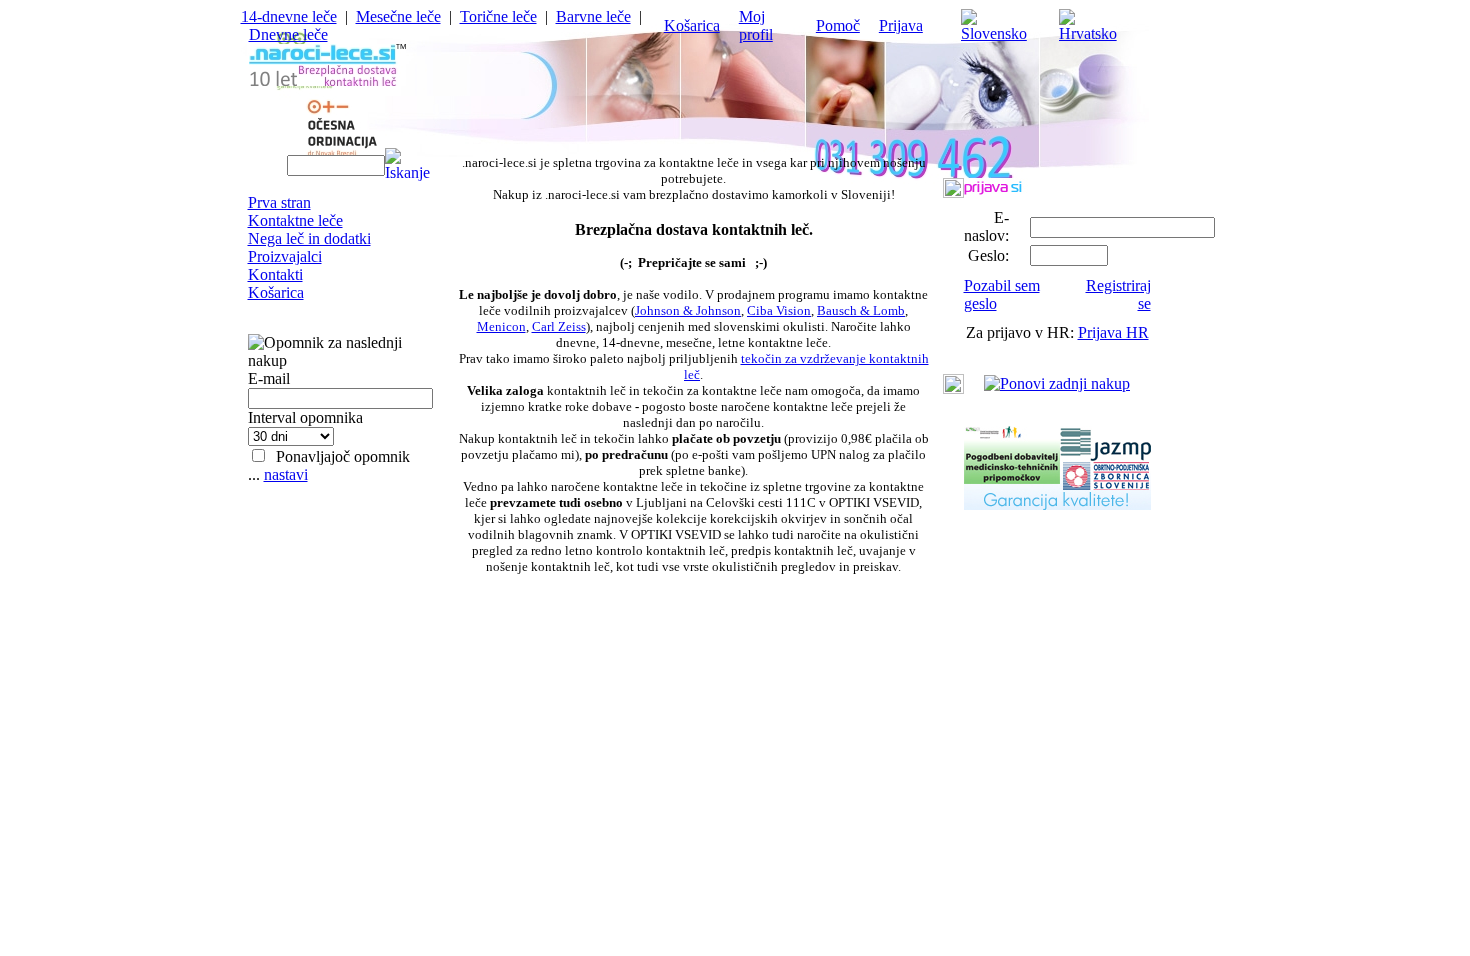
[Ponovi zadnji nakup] (1057, 383)
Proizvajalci (285, 256)
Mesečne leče (398, 16)
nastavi (286, 474)
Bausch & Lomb (861, 310)
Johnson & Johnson (688, 310)
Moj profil (756, 25)
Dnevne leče (288, 34)
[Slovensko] (1000, 33)
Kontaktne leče (295, 220)
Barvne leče (593, 16)
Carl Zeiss (559, 326)
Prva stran (279, 202)
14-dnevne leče (289, 16)
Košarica (692, 25)
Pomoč (838, 25)
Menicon (501, 326)
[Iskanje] (407, 163)
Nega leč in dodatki (309, 238)
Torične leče (498, 16)
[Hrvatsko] (1094, 33)
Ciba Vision (779, 310)
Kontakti (275, 274)
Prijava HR (1113, 332)
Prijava (901, 25)
